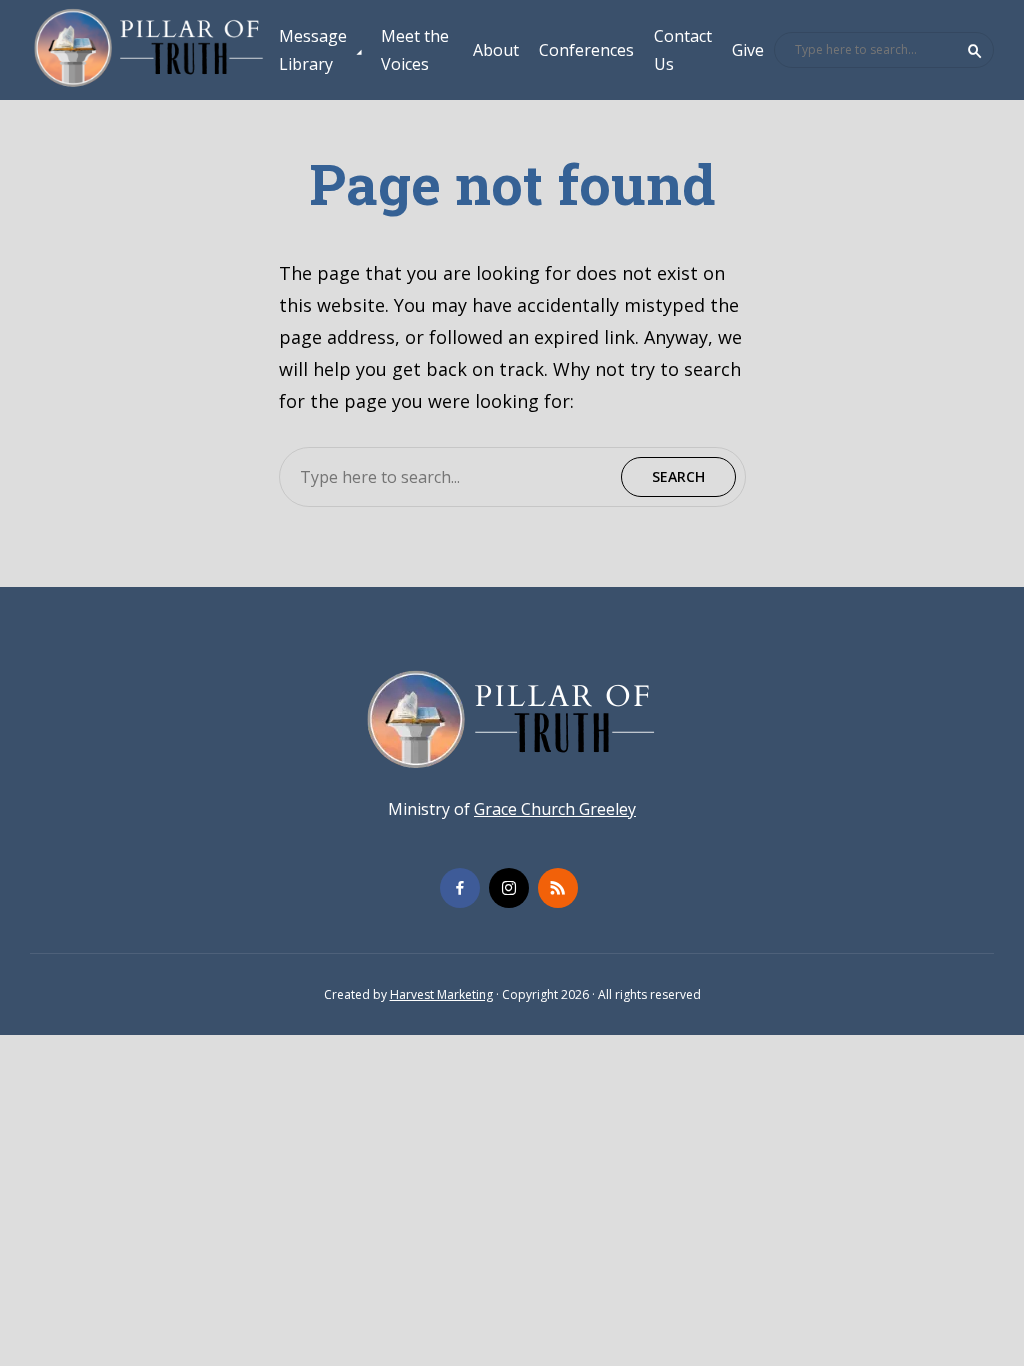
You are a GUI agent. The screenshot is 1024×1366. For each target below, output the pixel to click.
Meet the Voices (415, 50)
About (496, 50)
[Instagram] (509, 888)
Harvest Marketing (441, 994)
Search (975, 51)
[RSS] (558, 888)
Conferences (586, 50)
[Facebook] (460, 888)
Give (748, 50)
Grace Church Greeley (555, 809)
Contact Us (683, 50)
